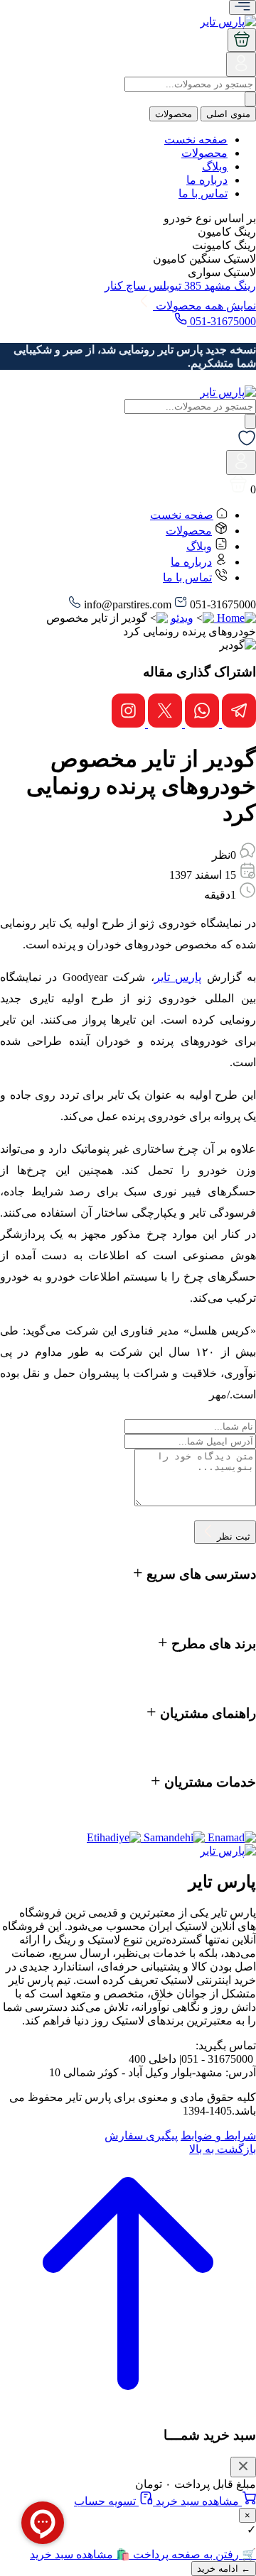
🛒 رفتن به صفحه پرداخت (193, 2554)
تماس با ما (203, 193)
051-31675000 (222, 321)
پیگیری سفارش (141, 2136)
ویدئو (182, 618)
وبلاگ (215, 166)
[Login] (241, 69)
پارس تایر (178, 977)
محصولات (174, 114)
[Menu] (242, 7)
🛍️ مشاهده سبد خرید (80, 2554)
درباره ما (207, 180)
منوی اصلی (228, 114)
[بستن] (243, 2467)
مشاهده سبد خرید (197, 2501)
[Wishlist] (247, 443)
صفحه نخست (196, 139)
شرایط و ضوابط (218, 2136)
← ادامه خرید (224, 2569)
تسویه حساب (106, 2501)
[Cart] (242, 40)
